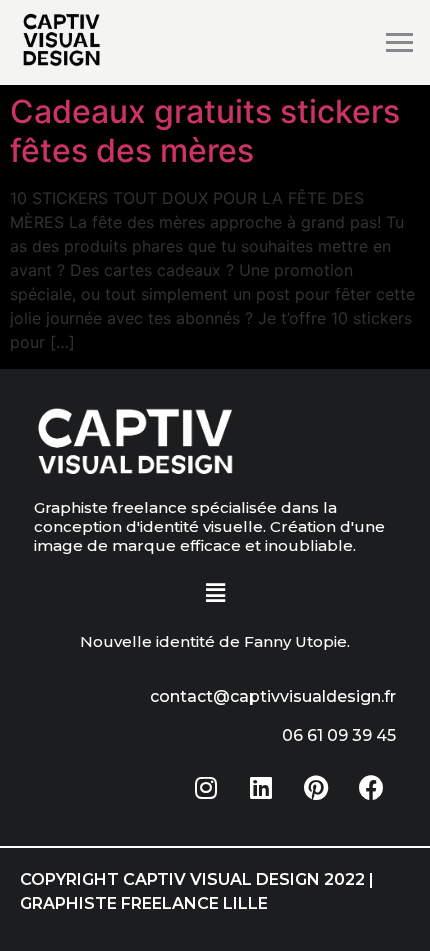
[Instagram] (206, 787)
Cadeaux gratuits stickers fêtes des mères (205, 130)
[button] (215, 593)
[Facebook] (371, 787)
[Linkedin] (261, 787)
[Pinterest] (316, 787)
